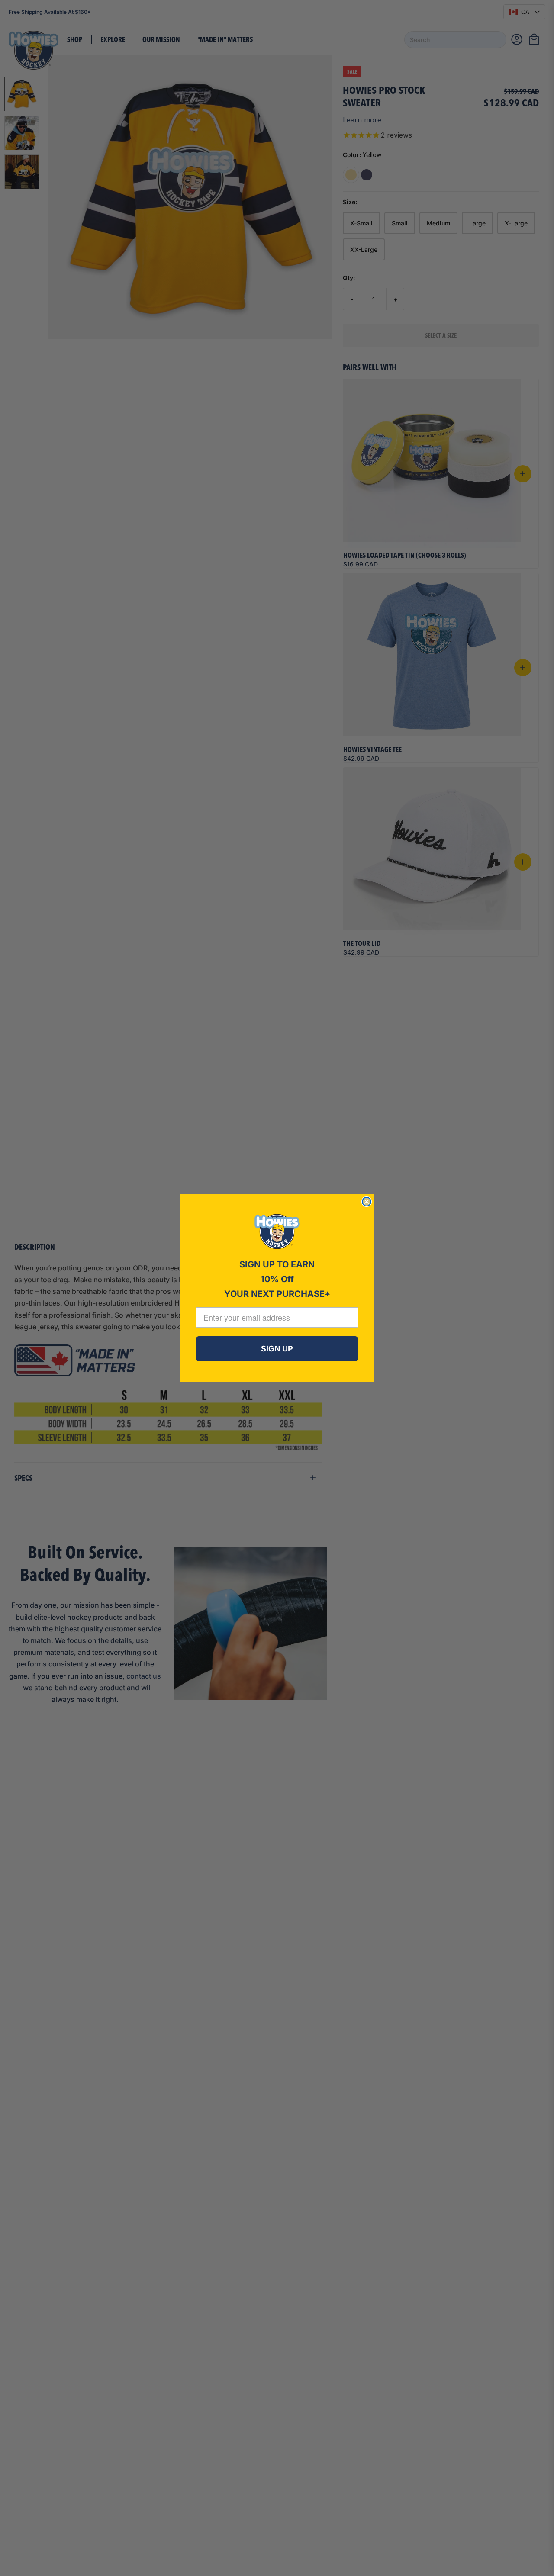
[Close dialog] (367, 1202)
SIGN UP (277, 1349)
